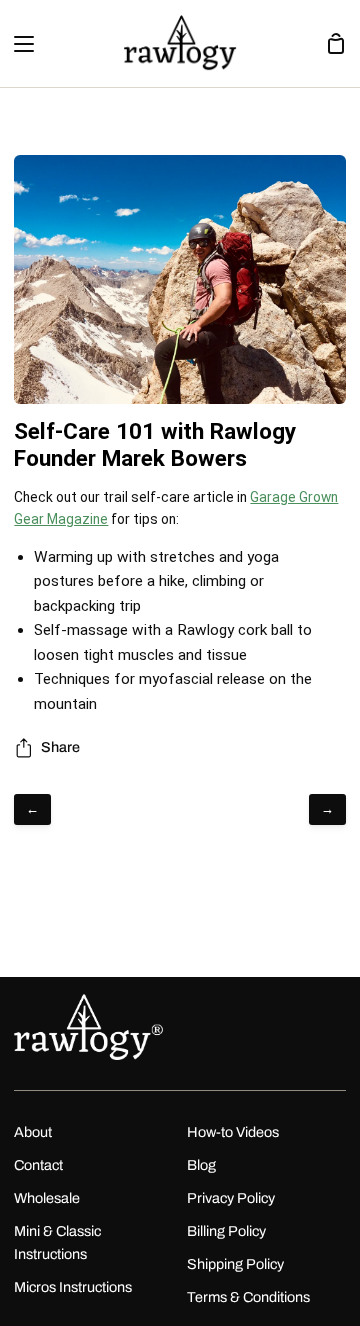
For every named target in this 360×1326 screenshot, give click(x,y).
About (33, 1132)
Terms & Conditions (248, 1297)
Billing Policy (226, 1231)
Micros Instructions (73, 1287)
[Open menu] (18, 44)
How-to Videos (233, 1132)
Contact (38, 1165)
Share (60, 747)
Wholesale (47, 1198)
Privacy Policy (231, 1198)
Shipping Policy (235, 1264)
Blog (201, 1165)
